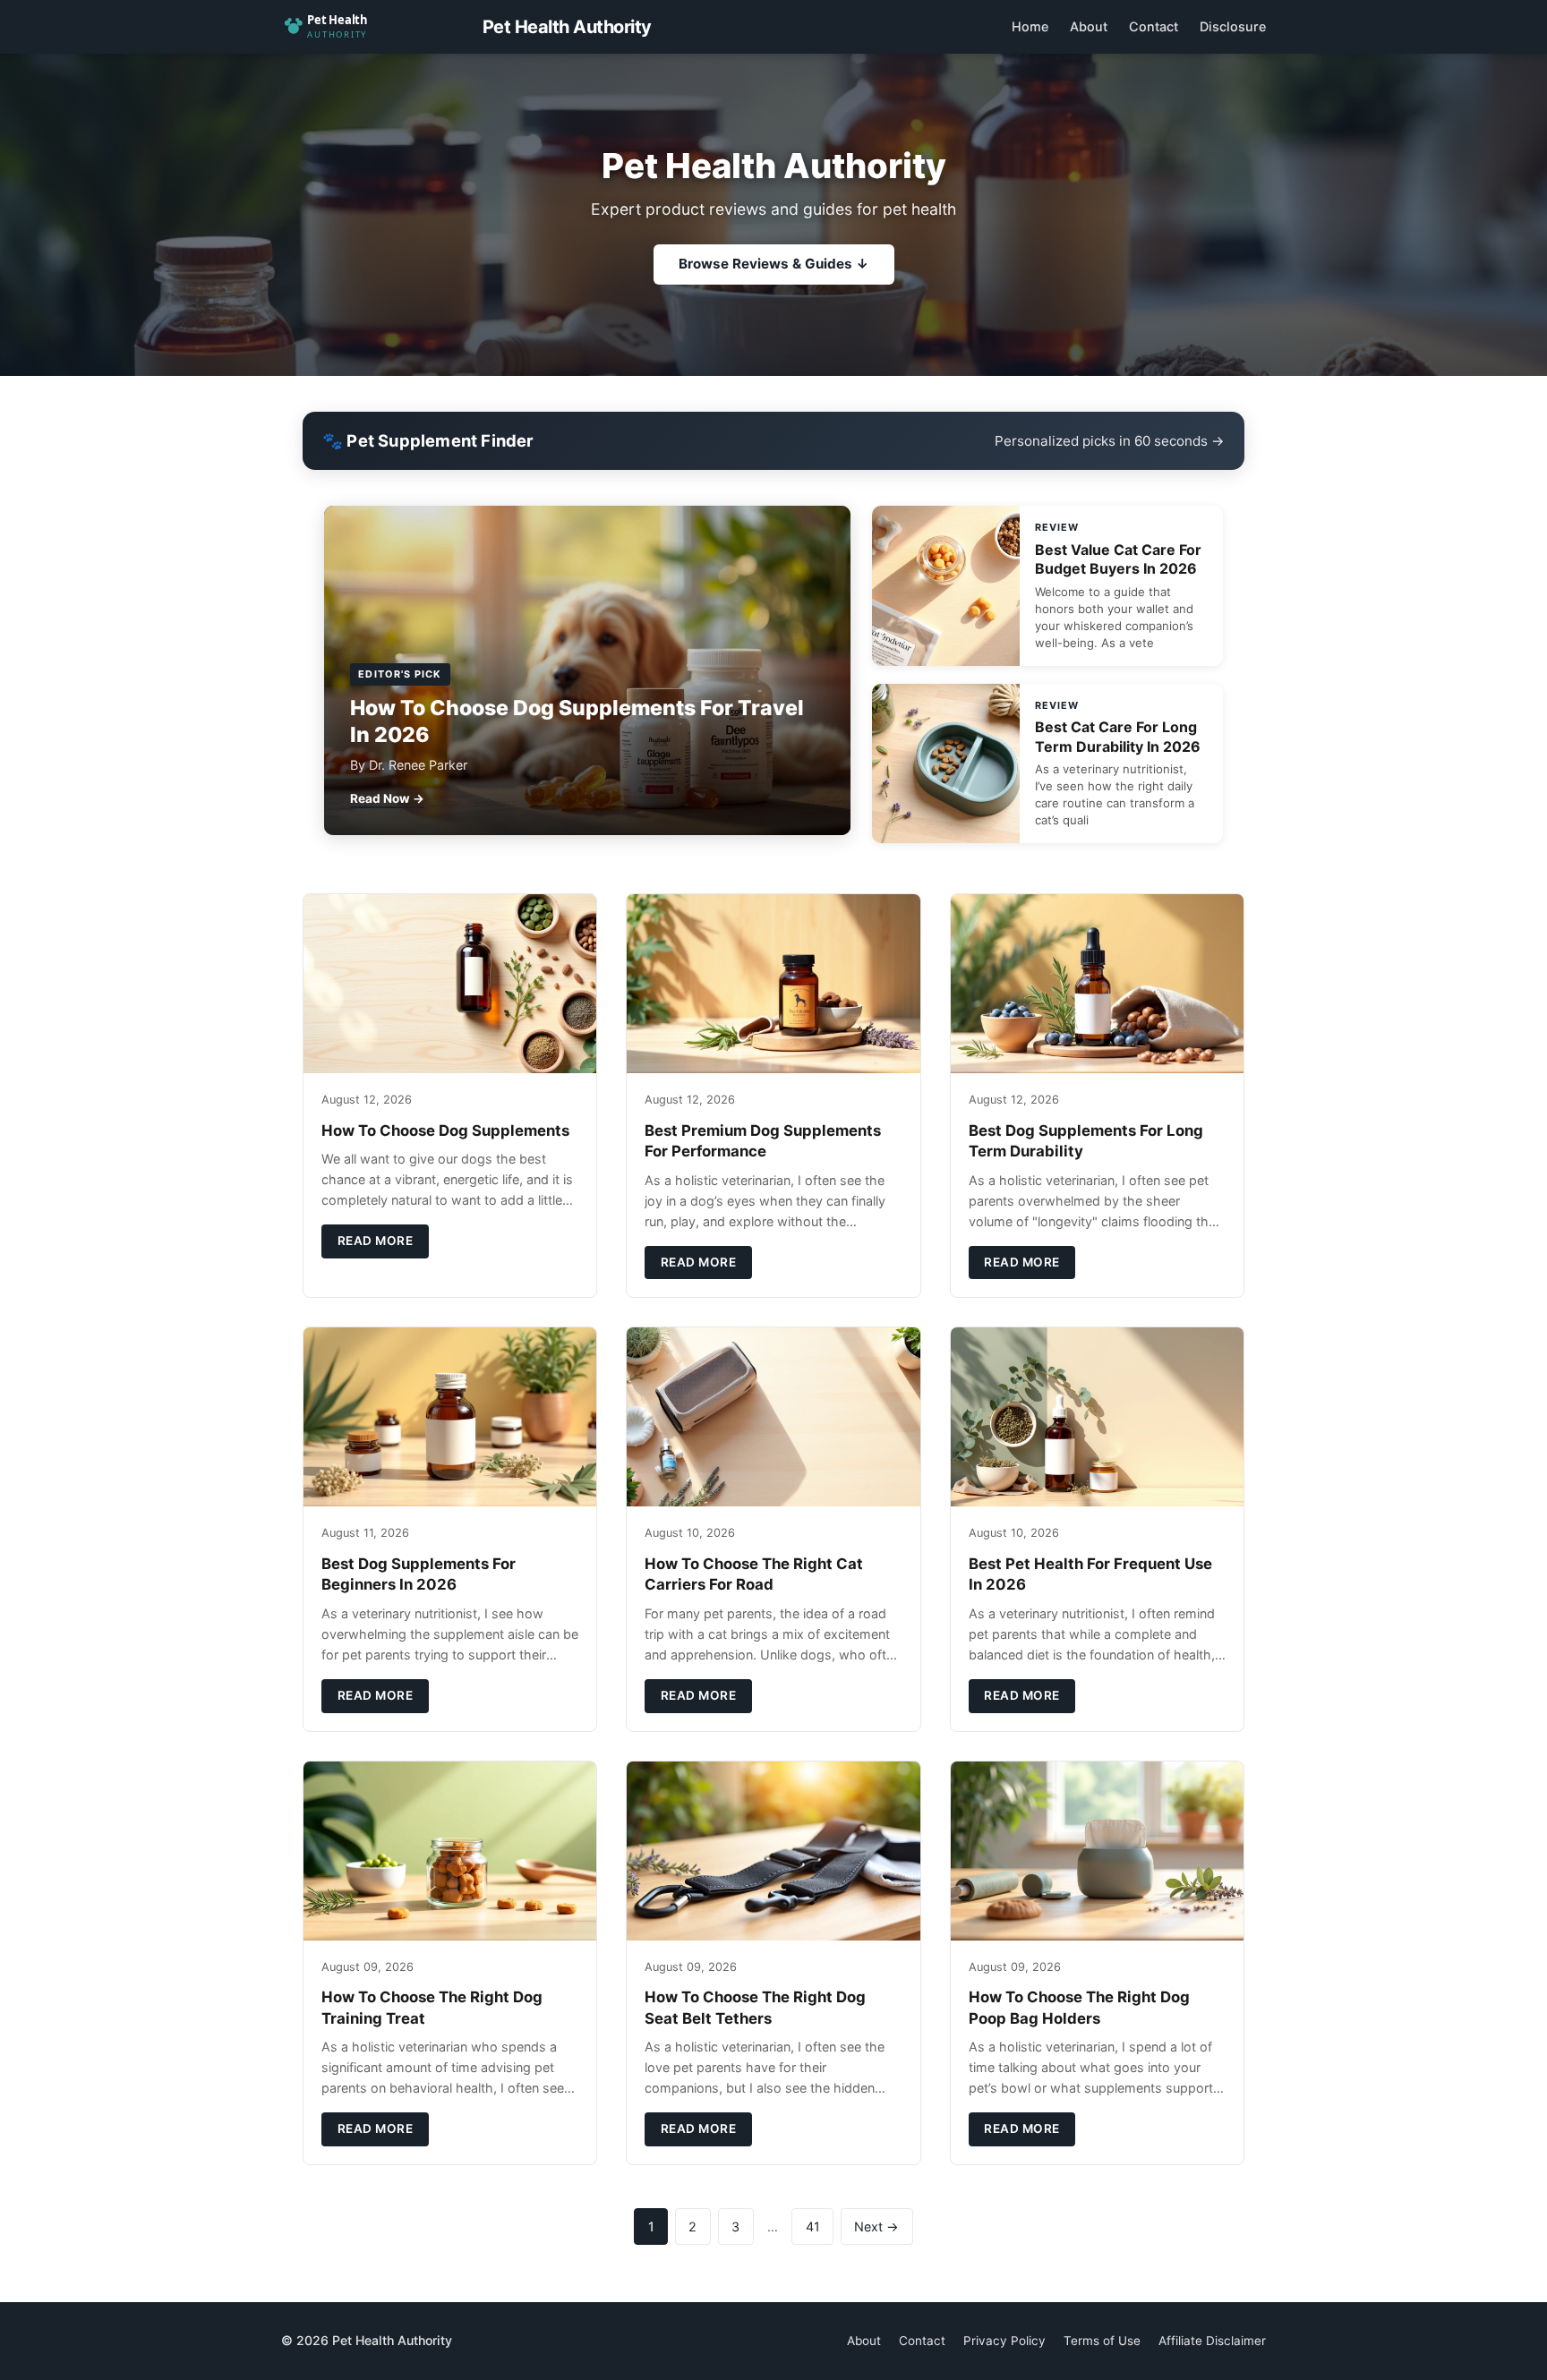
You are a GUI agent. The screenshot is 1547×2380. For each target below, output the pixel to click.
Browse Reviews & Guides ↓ (774, 264)
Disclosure (1233, 26)
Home (1030, 26)
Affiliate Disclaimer (1212, 2341)
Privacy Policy (1004, 2341)
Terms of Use (1102, 2341)
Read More (376, 1241)
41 (813, 2226)
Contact (1154, 26)
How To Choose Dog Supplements (445, 1130)
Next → (876, 2226)
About (1089, 26)
